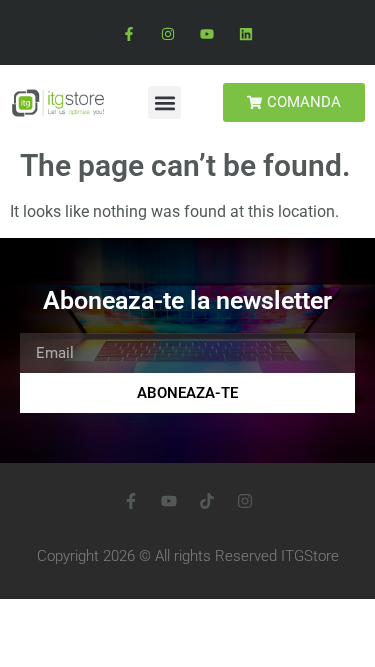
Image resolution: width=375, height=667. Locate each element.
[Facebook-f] (128, 34)
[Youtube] (207, 34)
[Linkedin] (246, 34)
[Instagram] (167, 34)
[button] (164, 102)
